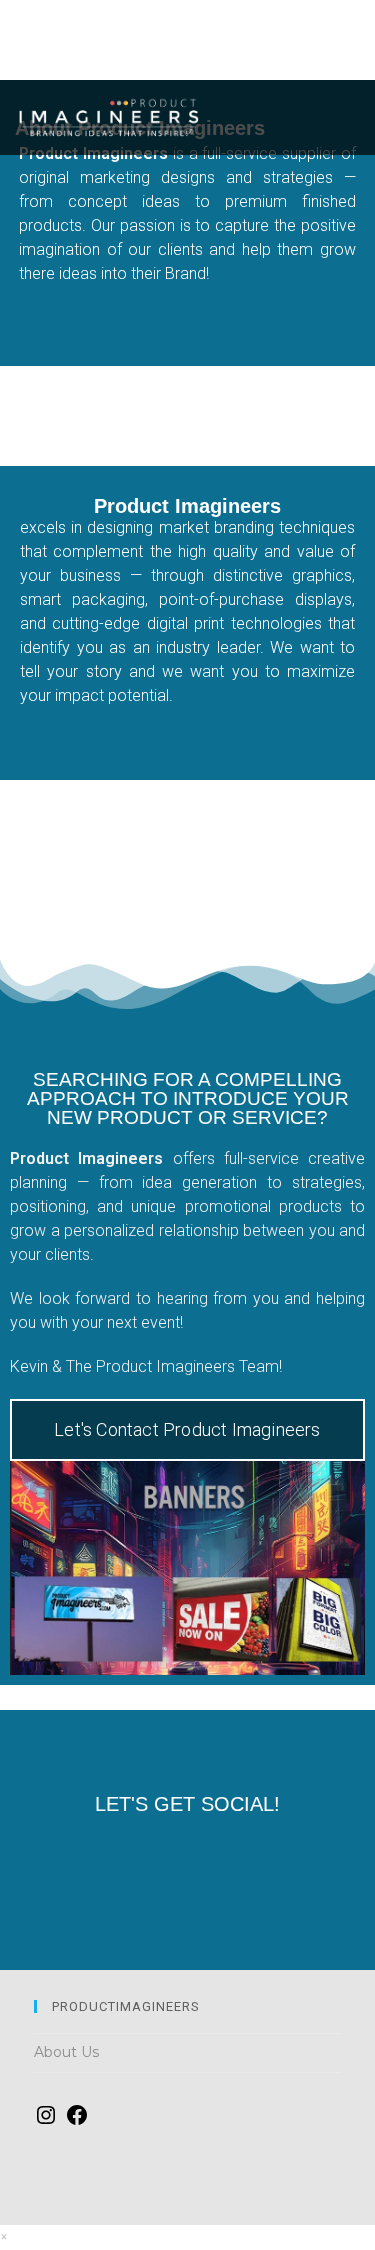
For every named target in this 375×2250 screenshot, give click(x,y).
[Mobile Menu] (344, 120)
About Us (66, 2052)
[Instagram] (277, 1859)
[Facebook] (98, 1859)
